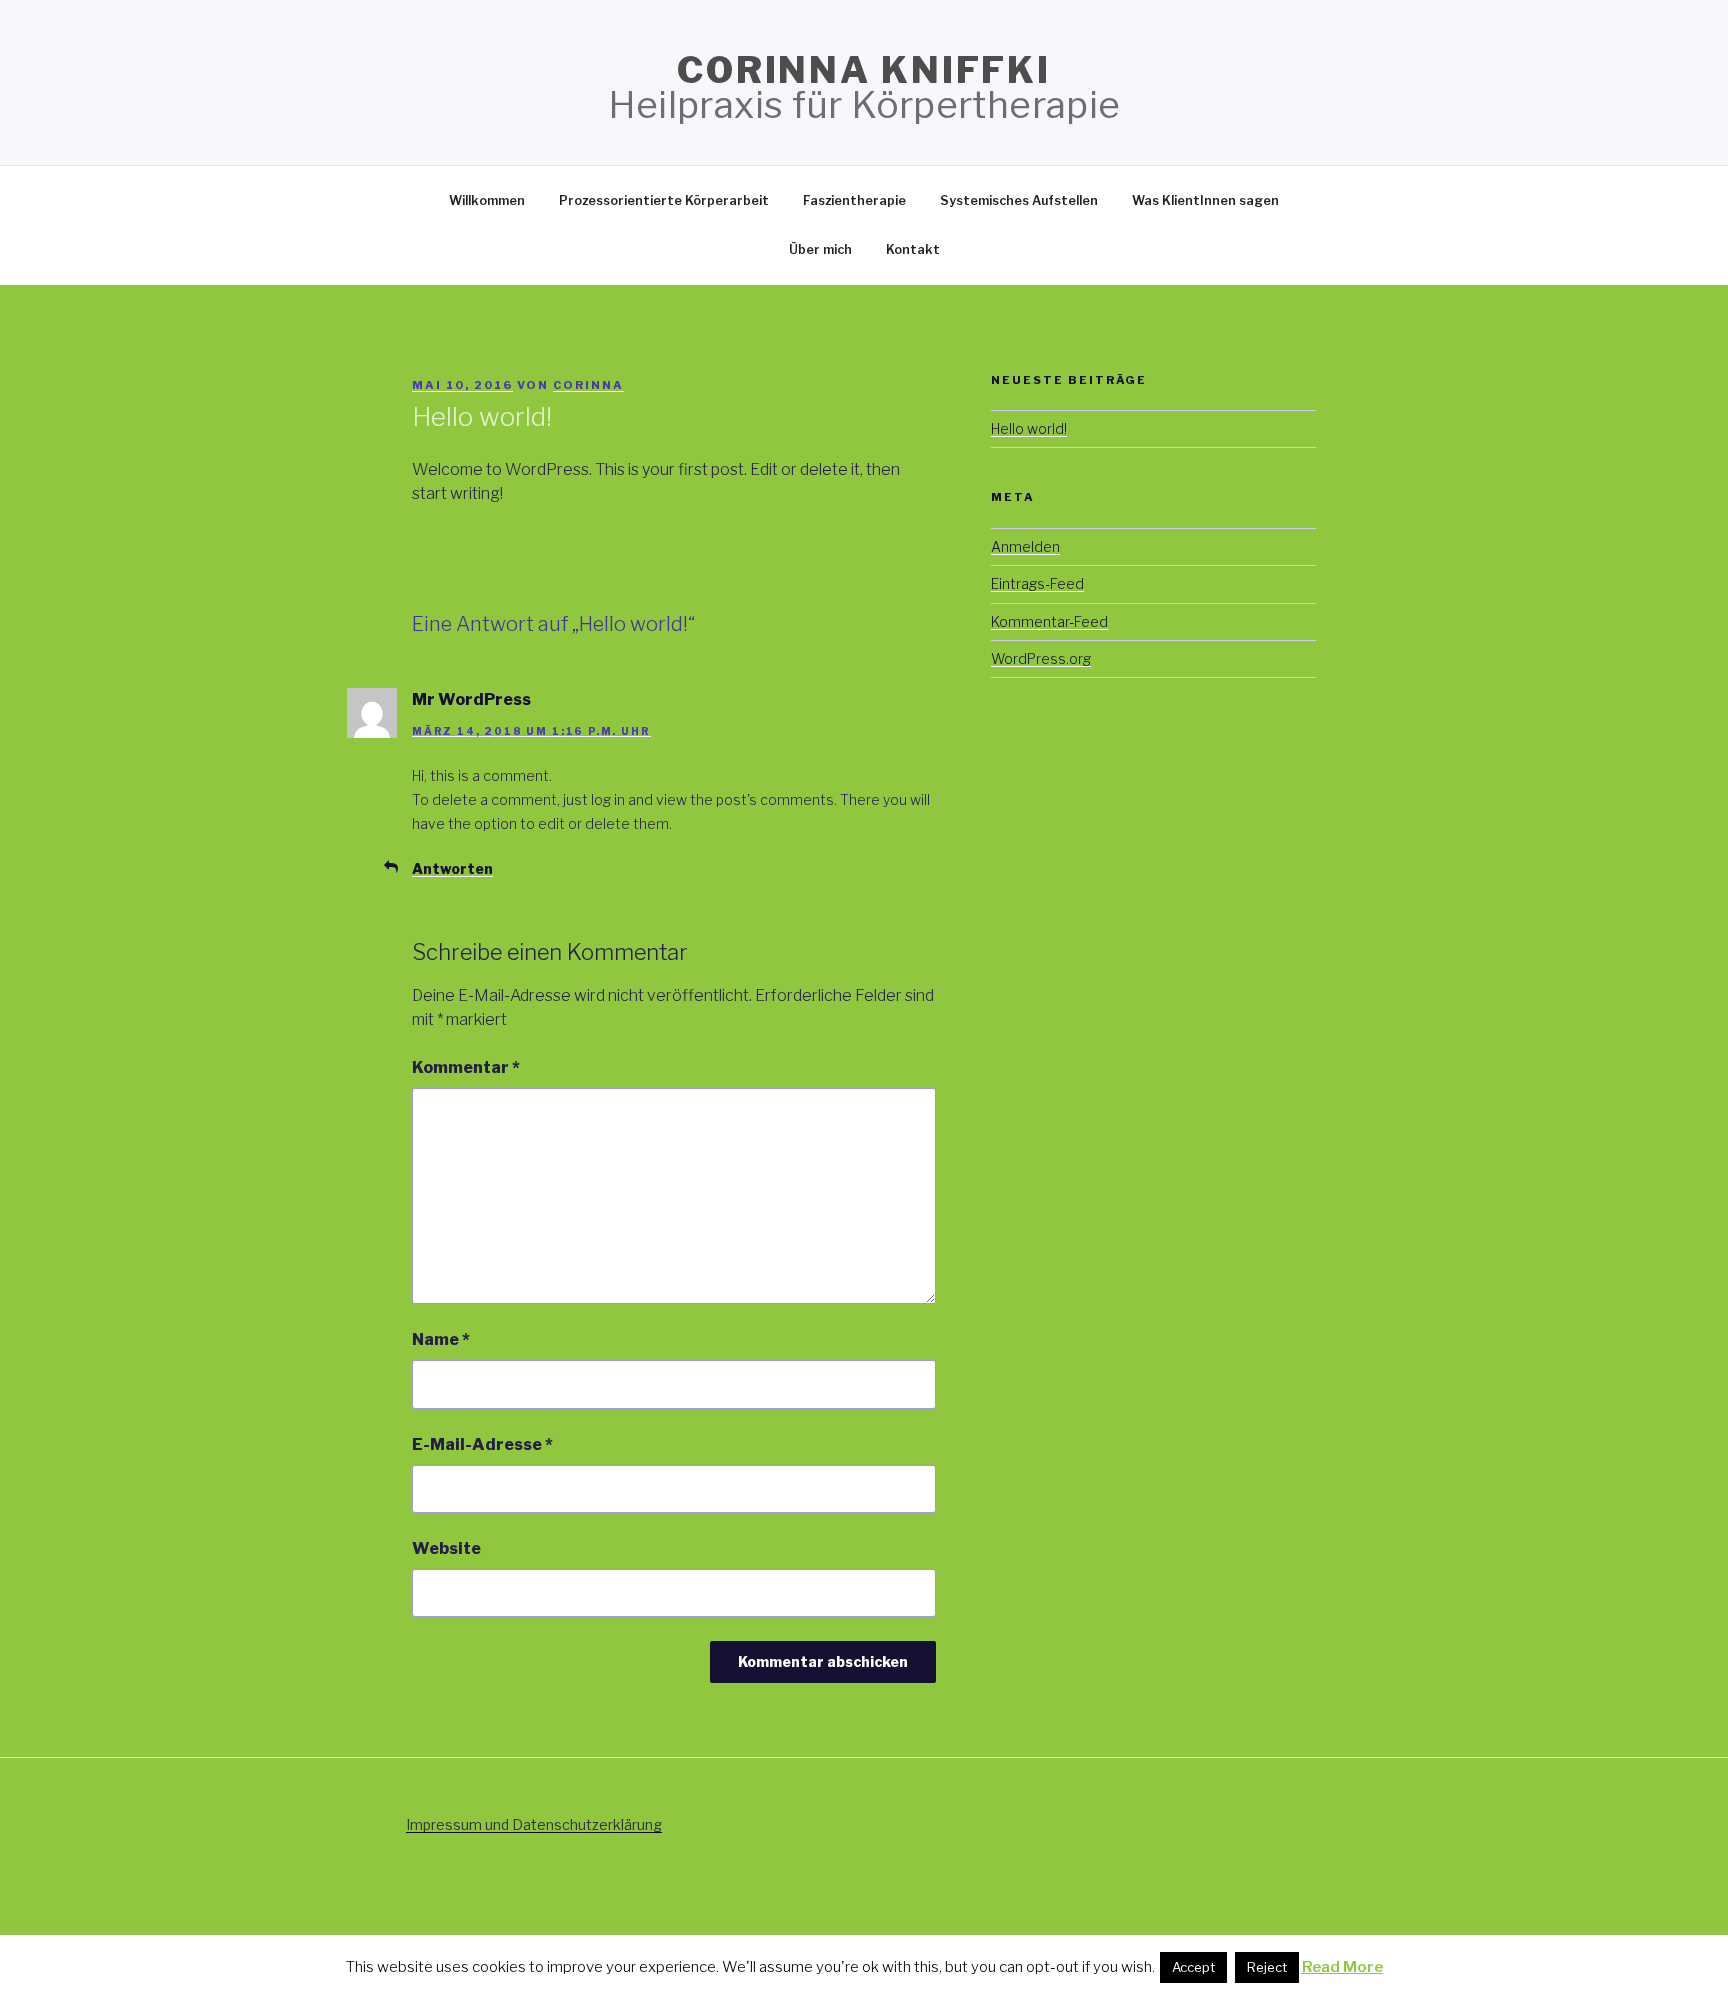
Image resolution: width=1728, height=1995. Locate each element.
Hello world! (1029, 428)
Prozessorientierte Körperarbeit (664, 200)
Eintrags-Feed (1037, 583)
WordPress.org (1041, 658)
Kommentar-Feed (1049, 621)
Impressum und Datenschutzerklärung (534, 1824)
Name (441, 1339)
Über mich (820, 249)
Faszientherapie (854, 200)
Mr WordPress (471, 699)
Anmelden (1025, 546)
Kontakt (913, 249)
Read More (1342, 1967)
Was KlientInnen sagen (1205, 200)
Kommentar (466, 1067)
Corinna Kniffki (864, 70)
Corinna (588, 385)
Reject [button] (1267, 1967)
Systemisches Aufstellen (1019, 200)
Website (446, 1548)
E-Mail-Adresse (482, 1444)
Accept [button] (1193, 1967)
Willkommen (487, 200)
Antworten (452, 868)
